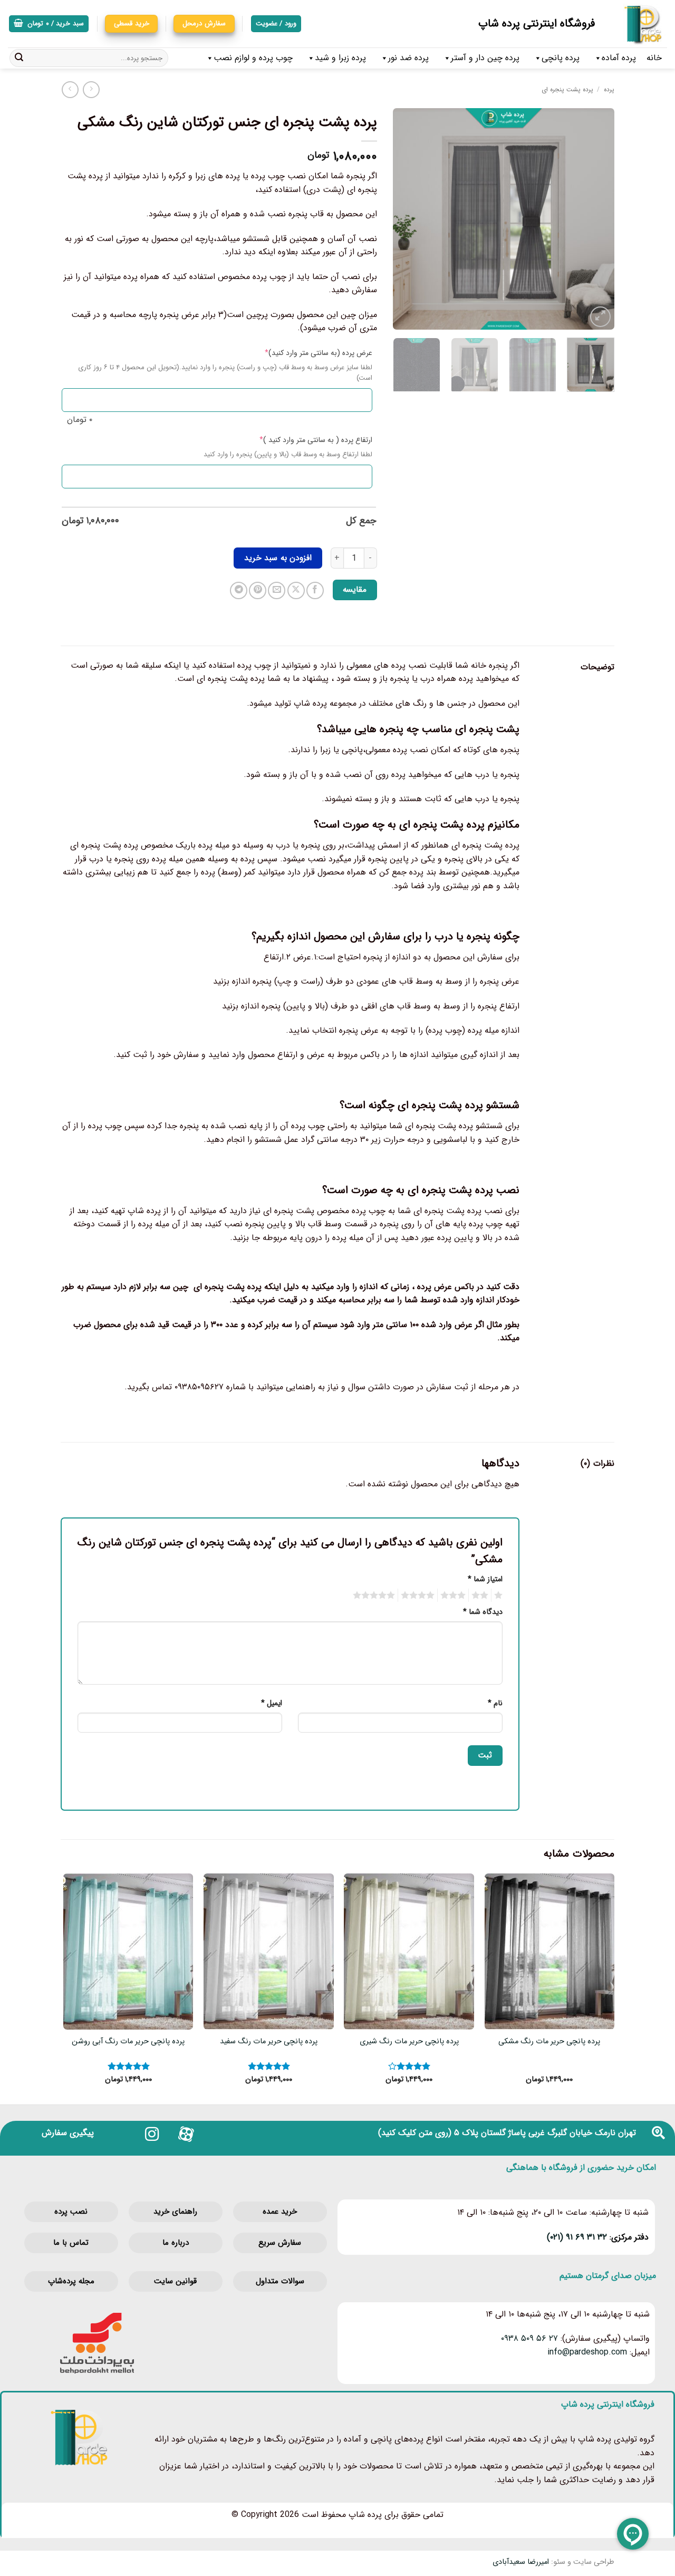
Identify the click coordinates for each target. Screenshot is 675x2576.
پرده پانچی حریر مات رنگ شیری (409, 2042)
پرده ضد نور (408, 58)
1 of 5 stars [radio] (500, 1595)
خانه (654, 58)
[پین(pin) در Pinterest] (258, 590)
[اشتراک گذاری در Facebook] (315, 590)
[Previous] (596, 219)
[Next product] (91, 89)
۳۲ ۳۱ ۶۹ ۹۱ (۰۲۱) (577, 2237)
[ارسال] (19, 58)
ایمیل (272, 1703)
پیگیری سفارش (68, 2133)
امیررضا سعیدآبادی (521, 2562)
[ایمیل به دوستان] (277, 590)
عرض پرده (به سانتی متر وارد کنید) (302, 353)
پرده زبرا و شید (340, 58)
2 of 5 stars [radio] (481, 1595)
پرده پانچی (561, 58)
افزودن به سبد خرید (278, 558)
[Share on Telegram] (239, 590)
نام (495, 1703)
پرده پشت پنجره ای (567, 89)
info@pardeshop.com (587, 2352)
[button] (49, 24)
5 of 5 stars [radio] (375, 1595)
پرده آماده (619, 58)
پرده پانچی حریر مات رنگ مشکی (549, 2042)
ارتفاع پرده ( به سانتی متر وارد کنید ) (299, 440)
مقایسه (355, 590)
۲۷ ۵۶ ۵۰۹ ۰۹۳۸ (529, 2338)
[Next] (403, 219)
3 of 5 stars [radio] (455, 1595)
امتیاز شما (485, 1579)
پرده (609, 89)
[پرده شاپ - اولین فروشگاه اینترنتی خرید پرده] (639, 24)
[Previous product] (70, 89)
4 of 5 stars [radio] (419, 1595)
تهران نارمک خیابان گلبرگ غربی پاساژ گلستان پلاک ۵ (545, 2133)
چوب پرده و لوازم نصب (253, 58)
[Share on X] (296, 590)
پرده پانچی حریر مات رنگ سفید (269, 2042)
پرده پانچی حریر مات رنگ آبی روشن (128, 2042)
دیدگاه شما (483, 1612)
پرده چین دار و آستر (485, 58)
